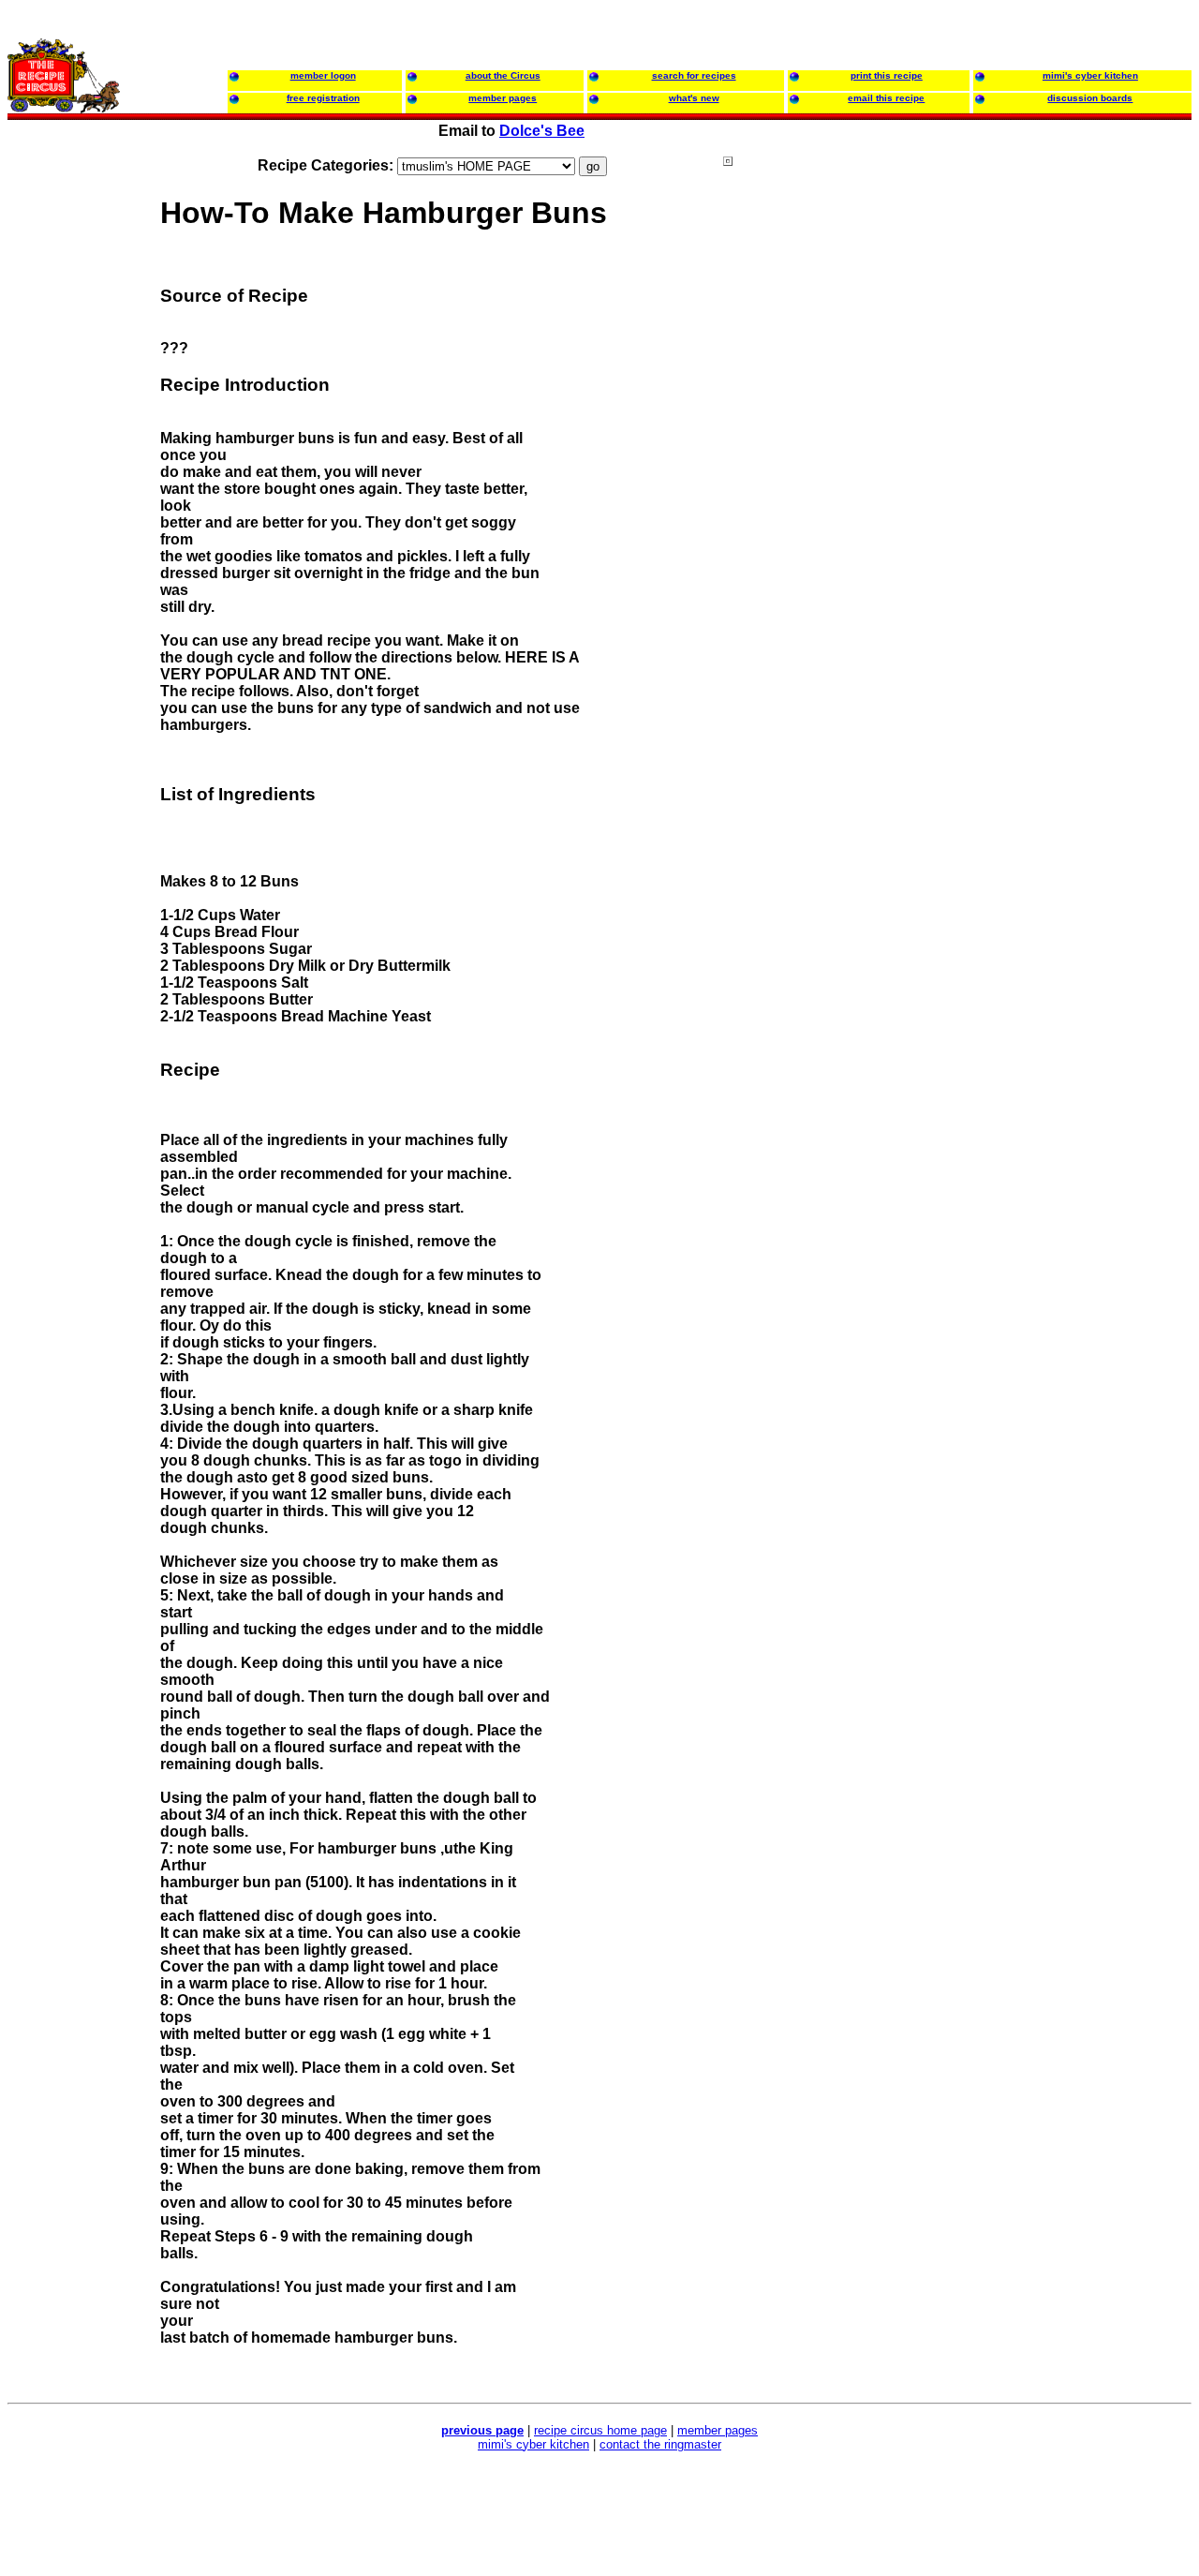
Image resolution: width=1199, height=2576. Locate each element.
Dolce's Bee (542, 131)
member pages (718, 2430)
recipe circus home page (600, 2430)
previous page (482, 2430)
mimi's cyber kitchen (533, 2444)
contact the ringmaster (660, 2444)
